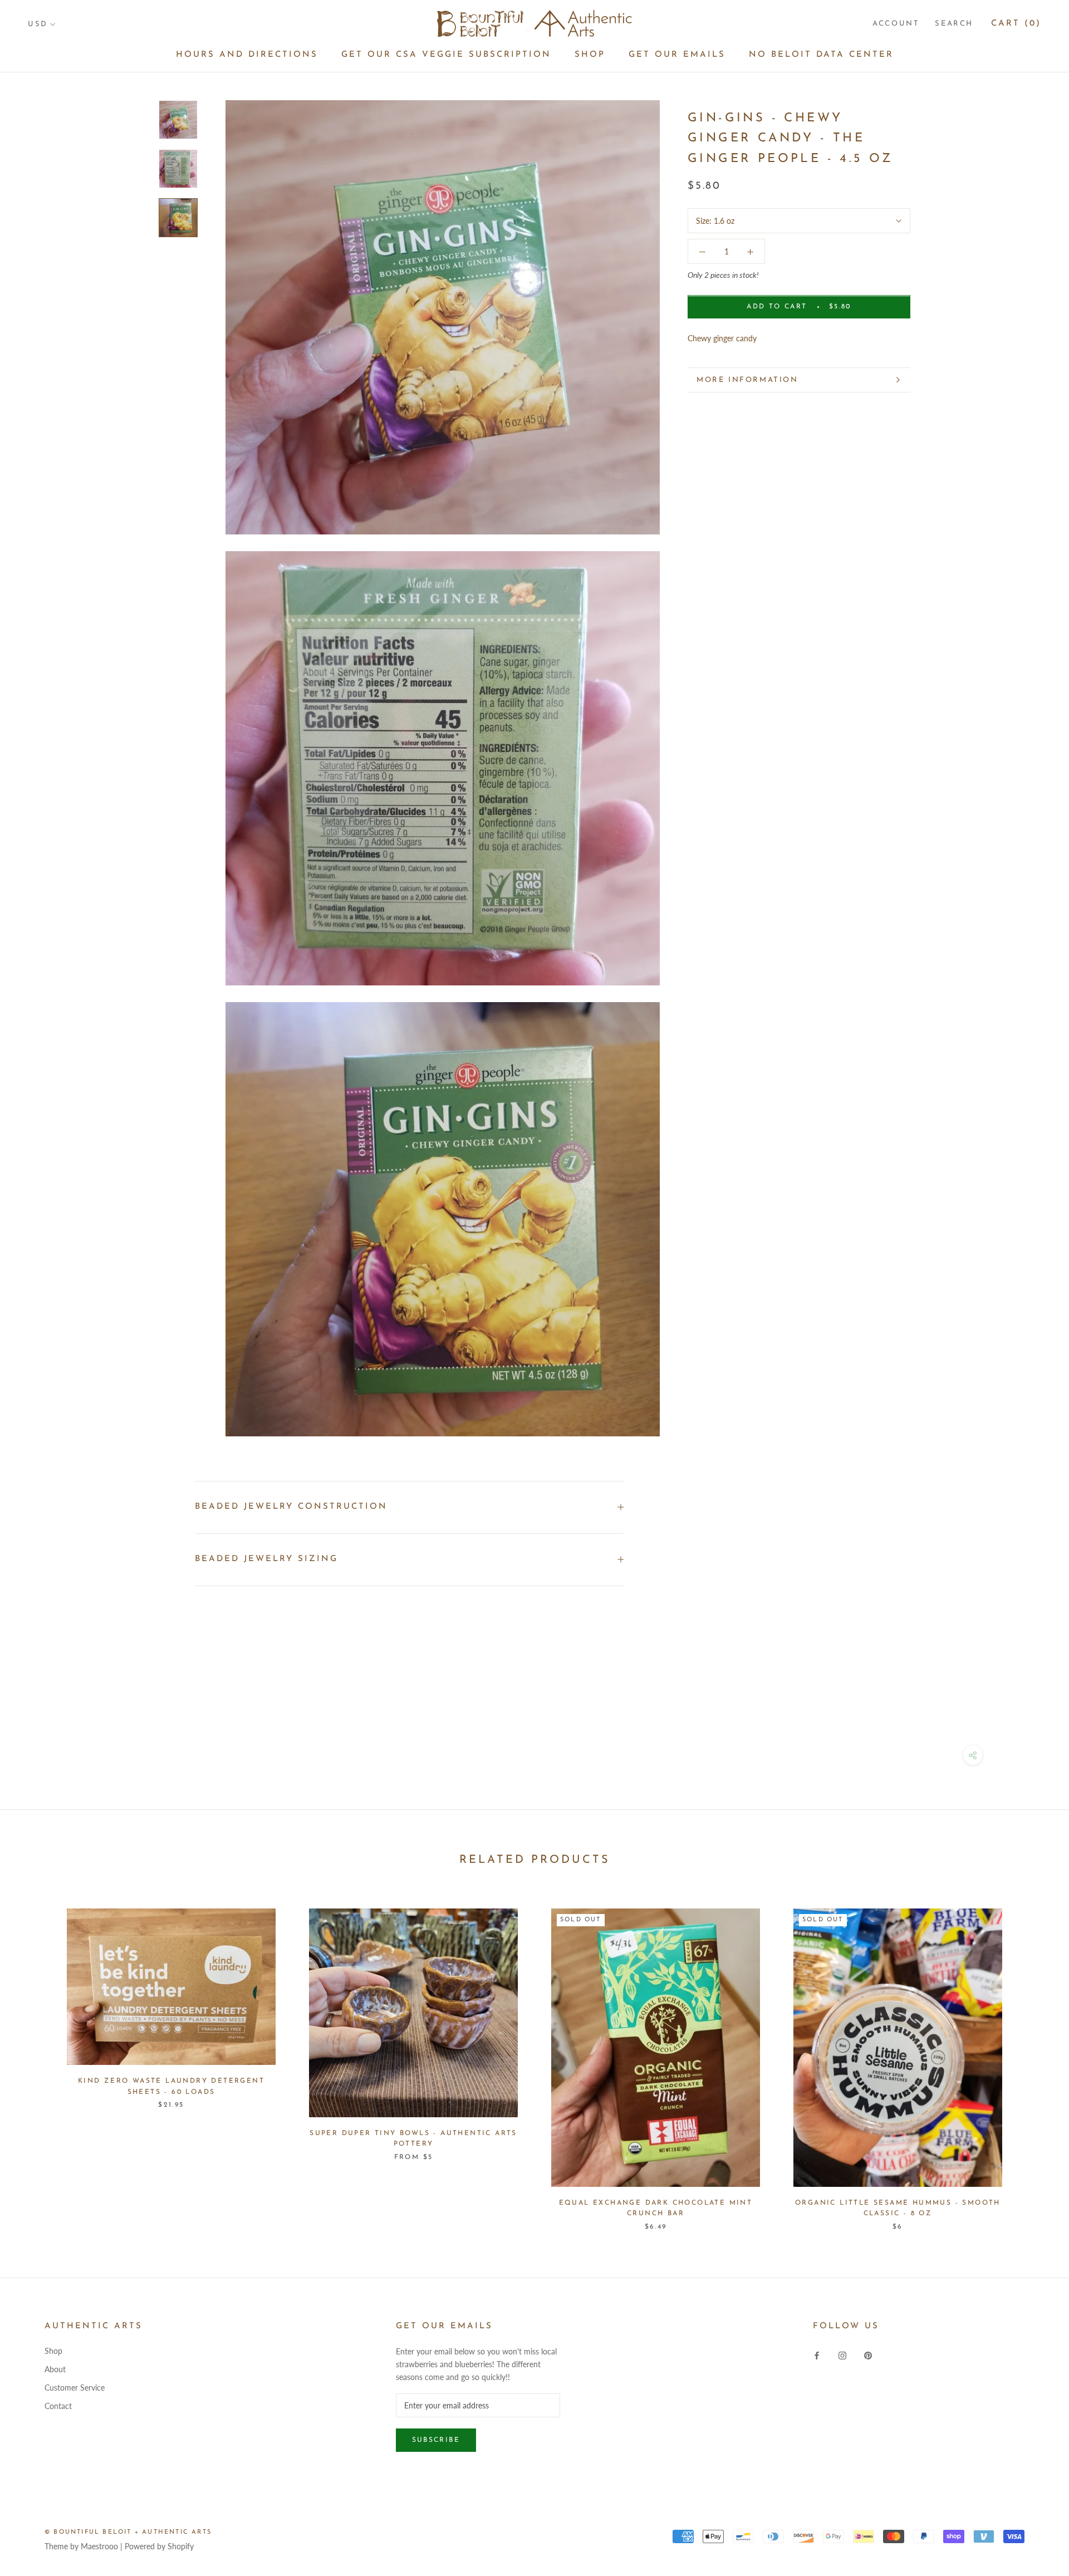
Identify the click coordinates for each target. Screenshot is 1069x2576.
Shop (590, 55)
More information (747, 380)
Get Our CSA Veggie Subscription (446, 55)
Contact (58, 2406)
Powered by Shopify (159, 2546)
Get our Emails (677, 55)
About (55, 2369)
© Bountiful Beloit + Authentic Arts (128, 2532)
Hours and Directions (247, 55)
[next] (1034, 2058)
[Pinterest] (868, 2355)
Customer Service (75, 2388)
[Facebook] (817, 2355)
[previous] (35, 2058)
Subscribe (436, 2440)
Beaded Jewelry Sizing (266, 1559)
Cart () (1016, 24)
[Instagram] (842, 2355)
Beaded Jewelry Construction (291, 1507)
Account (896, 24)
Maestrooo (99, 2546)
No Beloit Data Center (821, 55)
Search (954, 24)
